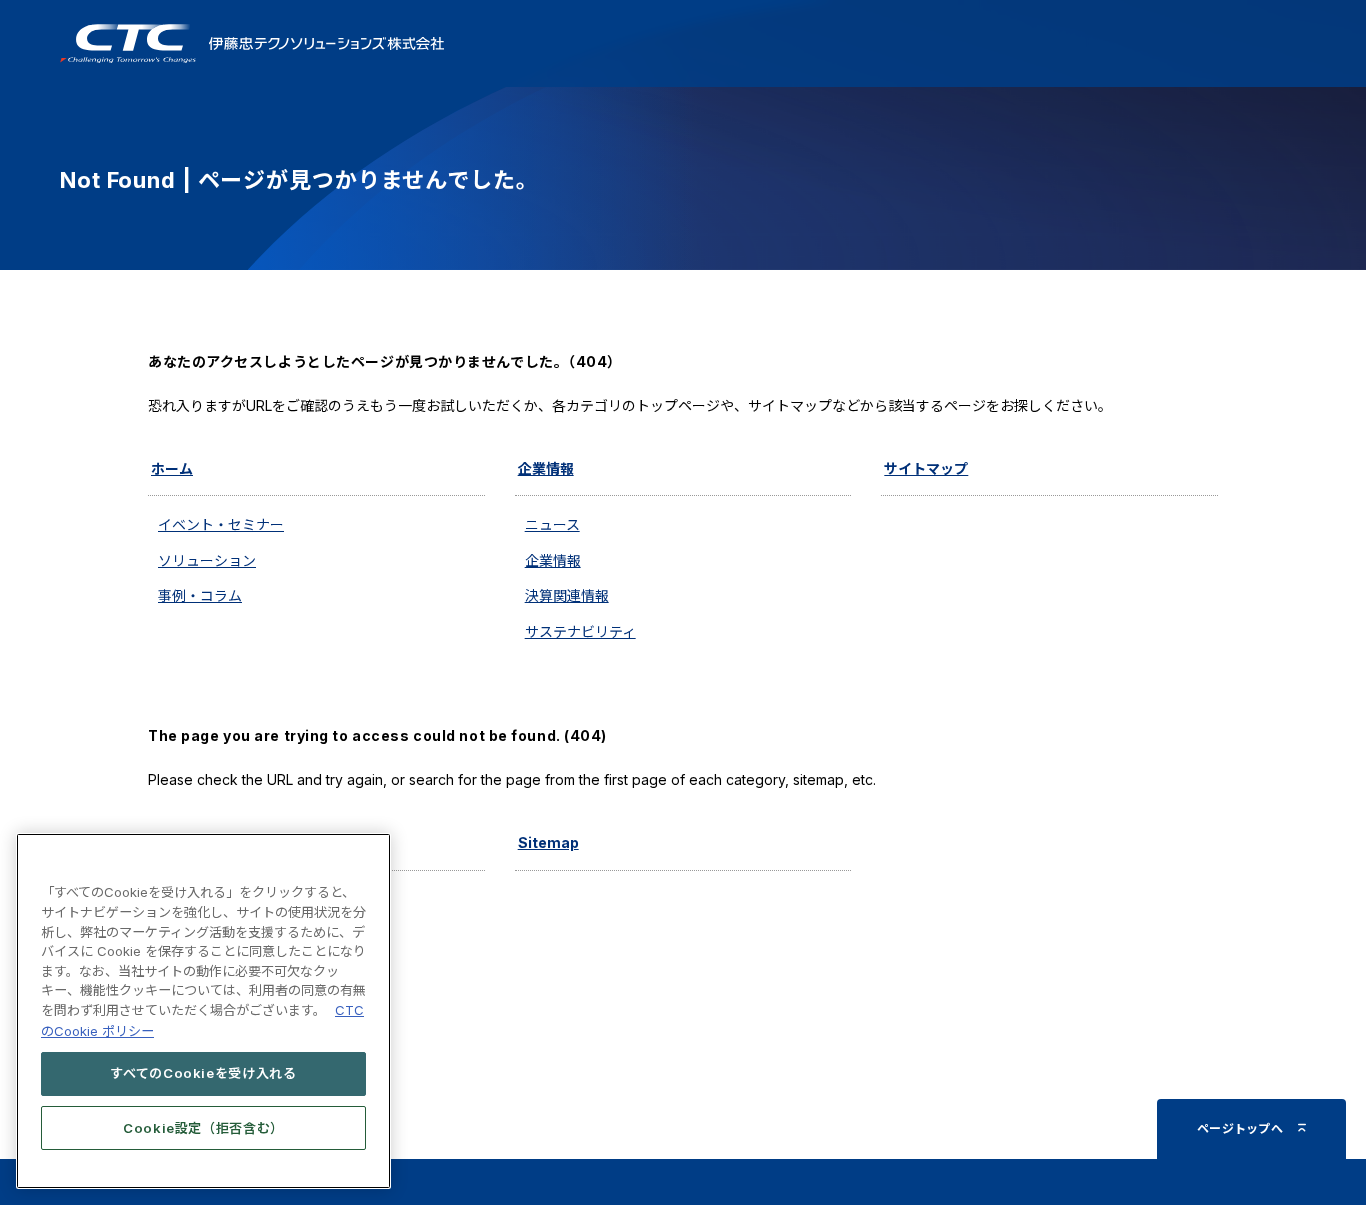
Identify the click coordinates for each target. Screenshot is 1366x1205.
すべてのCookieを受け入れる (203, 1073)
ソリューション (207, 560)
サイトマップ (926, 468)
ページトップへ (1240, 1128)
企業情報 (546, 468)
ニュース (552, 524)
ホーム (172, 468)
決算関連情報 (567, 595)
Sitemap (548, 842)
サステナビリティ (580, 631)
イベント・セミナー (221, 524)
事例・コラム (200, 595)
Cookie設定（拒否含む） (203, 1127)
